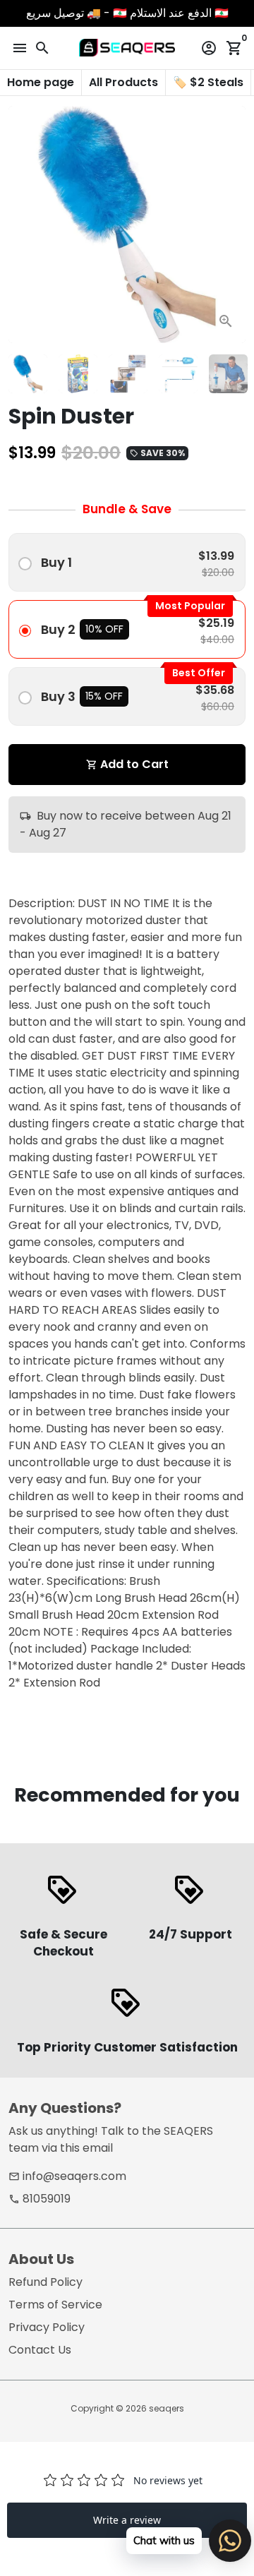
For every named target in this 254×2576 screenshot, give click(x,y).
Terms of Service (55, 2305)
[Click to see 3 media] (128, 374)
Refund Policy (46, 2282)
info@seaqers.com (67, 2176)
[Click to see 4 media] (178, 374)
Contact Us (40, 2350)
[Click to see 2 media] (78, 374)
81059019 (40, 2199)
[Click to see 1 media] (28, 374)
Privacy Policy (47, 2327)
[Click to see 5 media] (228, 374)
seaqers (167, 2408)
